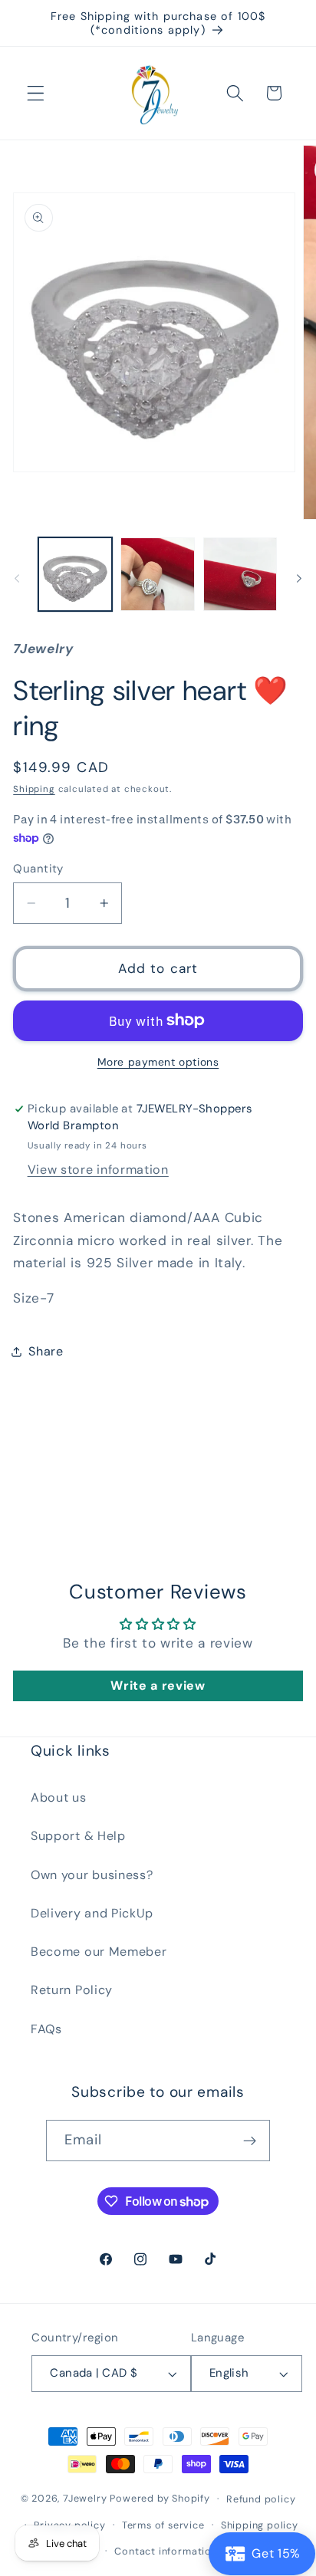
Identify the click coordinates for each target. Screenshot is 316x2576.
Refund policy (261, 2499)
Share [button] (46, 1351)
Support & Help (78, 1836)
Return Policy (72, 1990)
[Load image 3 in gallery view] (240, 574)
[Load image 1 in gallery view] (75, 574)
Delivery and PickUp (92, 1913)
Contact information (166, 2551)
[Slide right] (299, 579)
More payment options (158, 1062)
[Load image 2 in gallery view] (157, 574)
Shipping (34, 789)
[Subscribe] (250, 2141)
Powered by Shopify (160, 2498)
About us (59, 1797)
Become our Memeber (99, 1952)
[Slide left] (17, 579)
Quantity (38, 869)
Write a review (158, 1686)
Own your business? (92, 1875)
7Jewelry (85, 2498)
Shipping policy (260, 2525)
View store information (98, 1170)
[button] (36, 93)
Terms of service (163, 2525)
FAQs (46, 2029)
